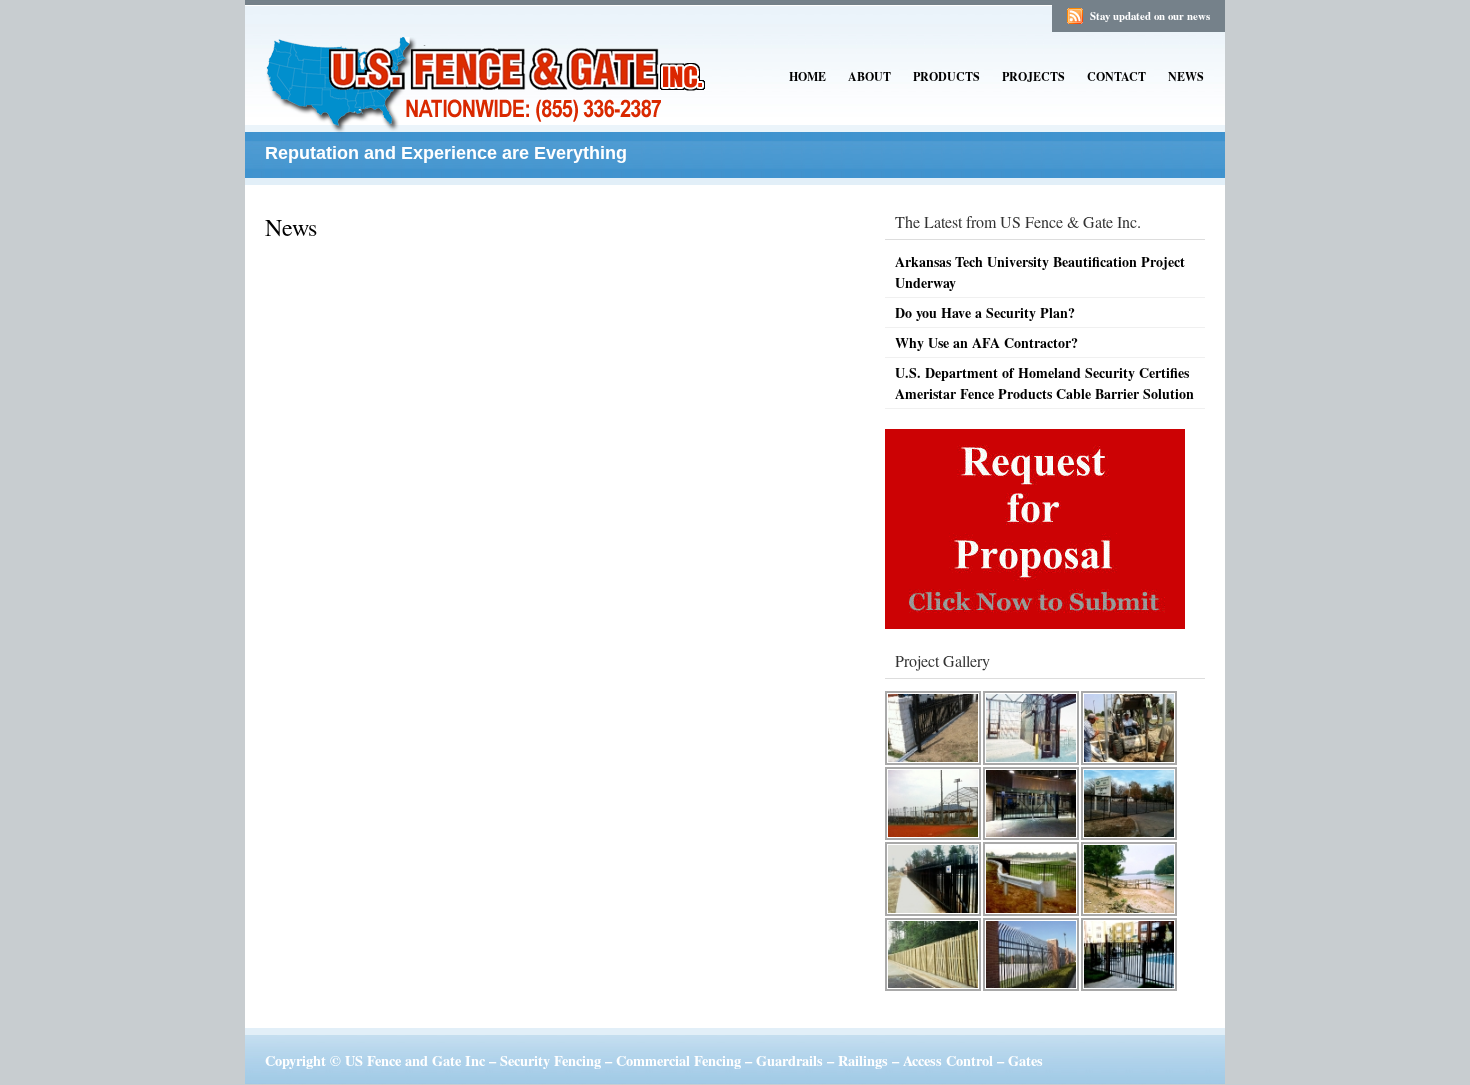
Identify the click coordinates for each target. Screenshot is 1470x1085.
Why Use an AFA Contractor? (986, 342)
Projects (1033, 76)
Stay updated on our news (1150, 16)
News (1186, 76)
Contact (1116, 76)
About (869, 76)
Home (807, 76)
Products (946, 76)
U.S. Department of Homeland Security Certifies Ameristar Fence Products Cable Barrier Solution (1044, 383)
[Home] (490, 118)
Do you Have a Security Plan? (985, 312)
